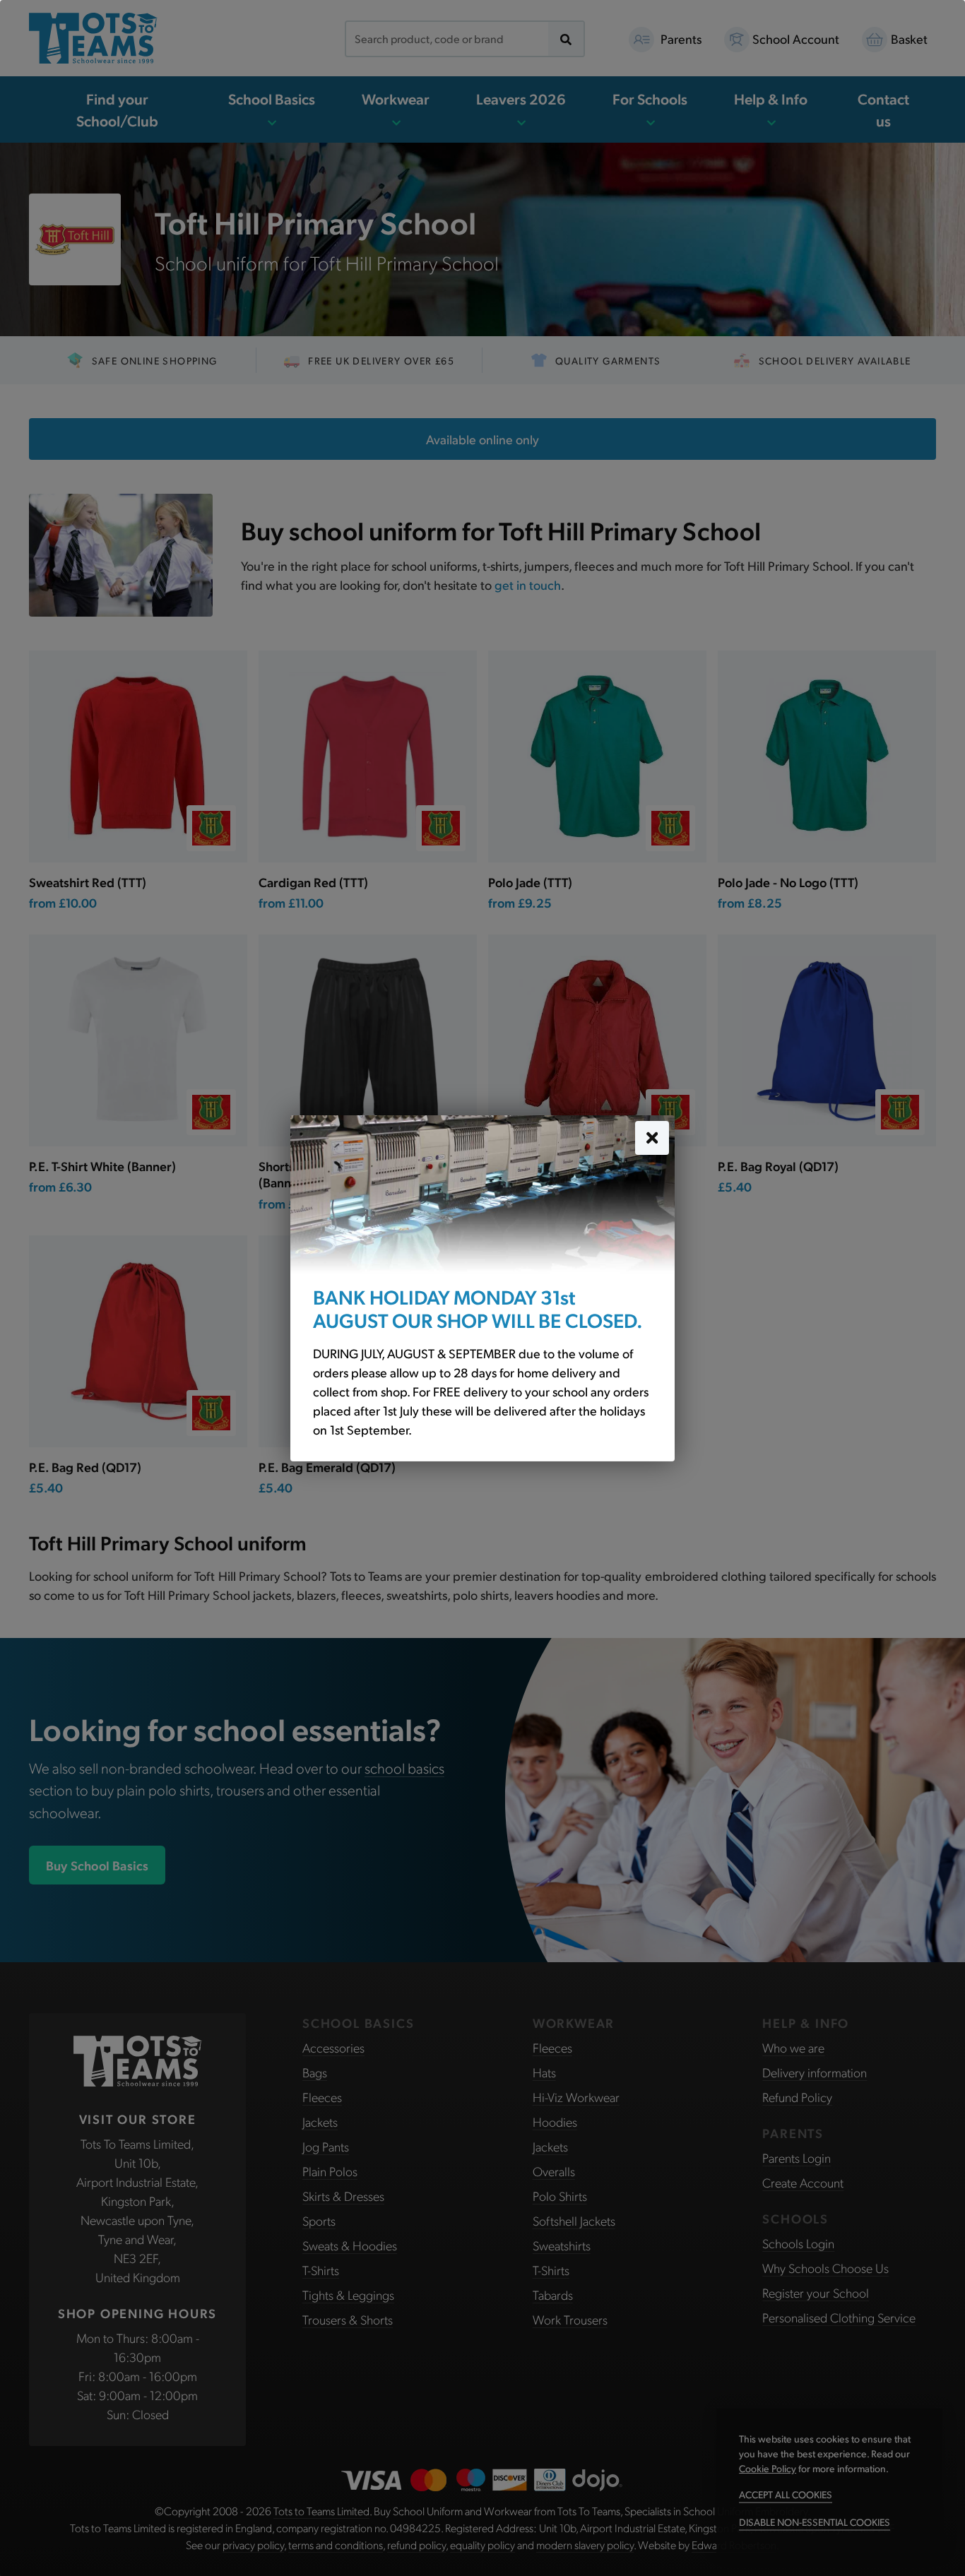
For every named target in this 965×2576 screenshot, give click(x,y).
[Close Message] (652, 1137)
